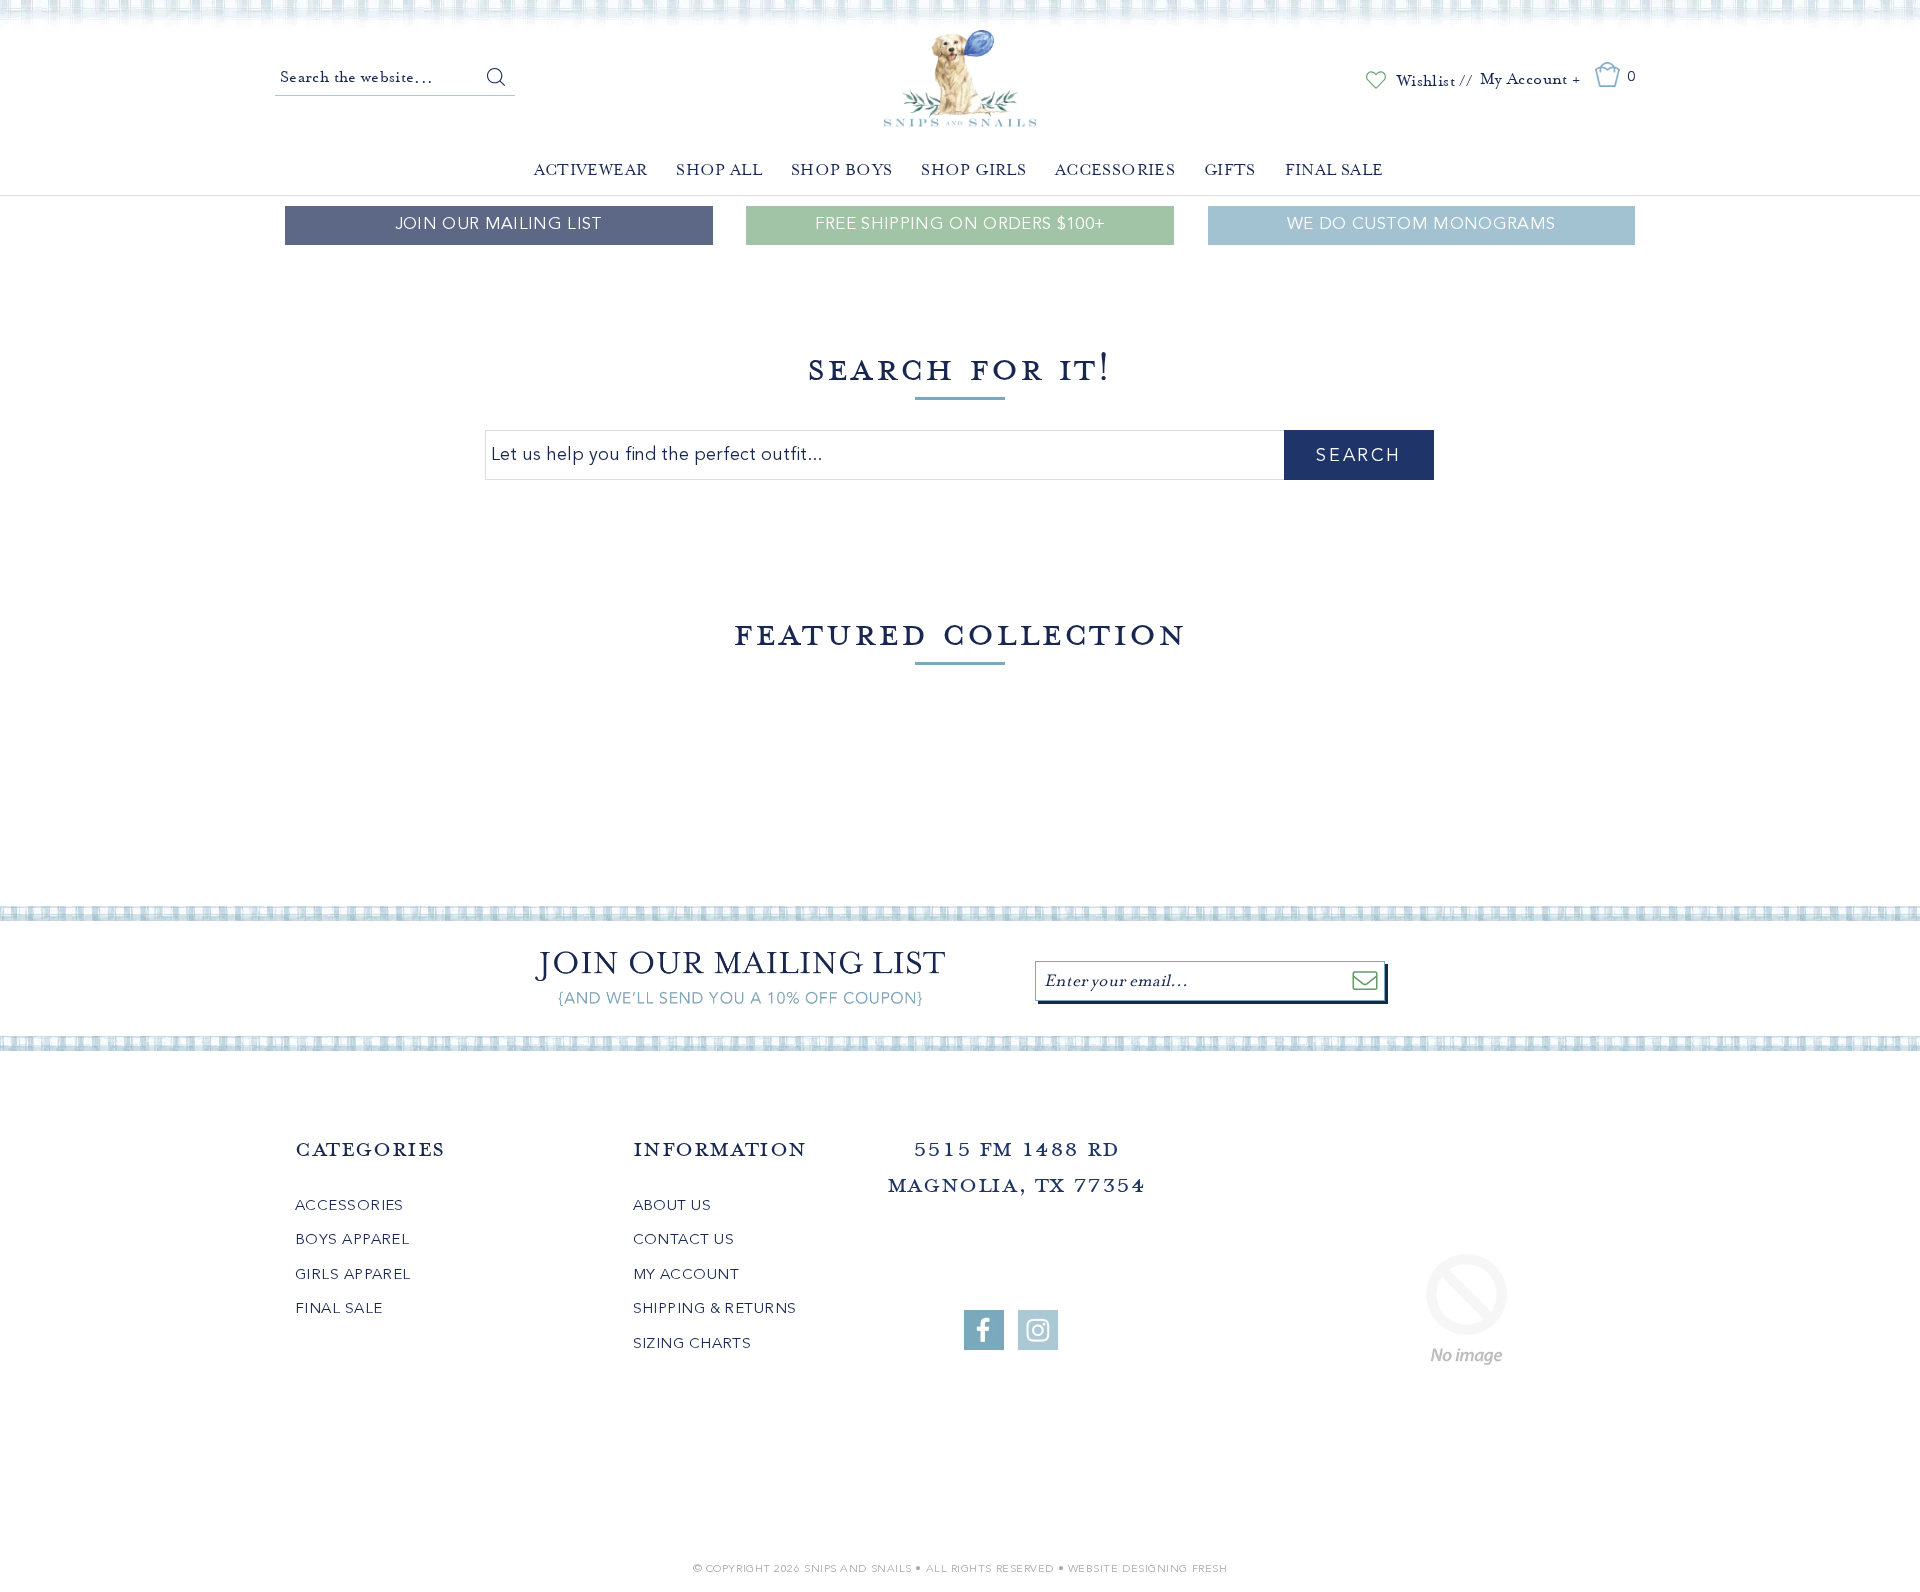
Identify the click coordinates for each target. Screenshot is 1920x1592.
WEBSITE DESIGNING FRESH (1148, 1569)
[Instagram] (1038, 1330)
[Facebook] (984, 1330)
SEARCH (1358, 456)
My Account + (1530, 79)
